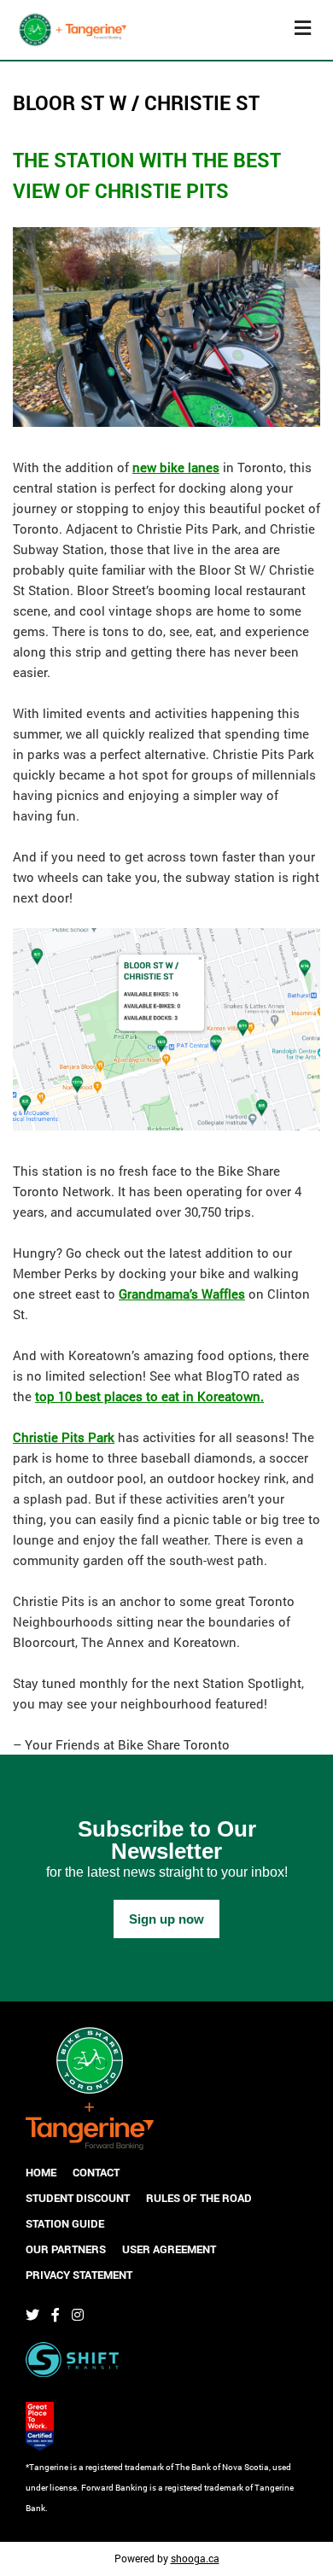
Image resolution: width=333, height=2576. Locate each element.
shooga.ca (195, 2558)
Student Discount (78, 2198)
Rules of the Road (199, 2198)
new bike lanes (176, 467)
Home (41, 2172)
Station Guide (65, 2223)
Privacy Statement (79, 2275)
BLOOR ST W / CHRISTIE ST (136, 102)
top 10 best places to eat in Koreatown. (149, 1396)
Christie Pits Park (64, 1437)
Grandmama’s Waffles (182, 1294)
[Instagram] (78, 2315)
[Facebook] (55, 2315)
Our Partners (66, 2249)
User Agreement (169, 2249)
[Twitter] (32, 2315)
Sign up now (166, 1919)
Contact (96, 2172)
